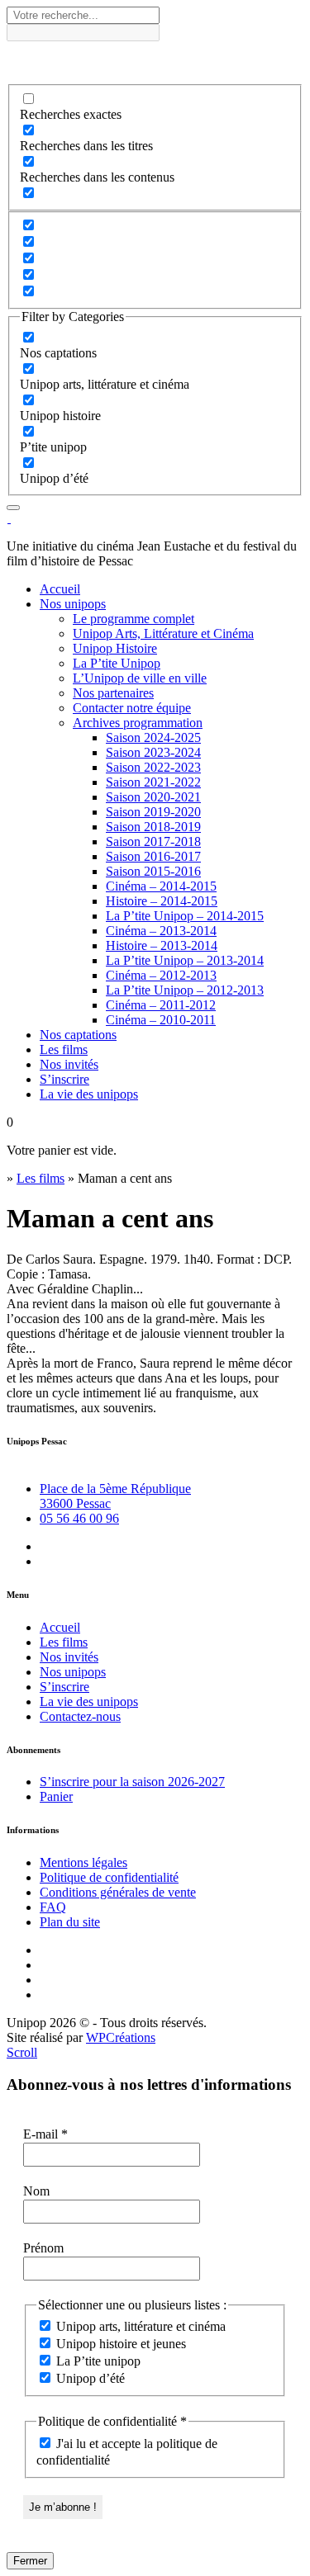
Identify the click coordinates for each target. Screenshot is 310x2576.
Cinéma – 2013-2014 (161, 931)
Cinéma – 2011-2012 (161, 1005)
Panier (56, 1796)
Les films (64, 1049)
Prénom (43, 2248)
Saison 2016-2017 (153, 856)
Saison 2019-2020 (153, 812)
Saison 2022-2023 (153, 767)
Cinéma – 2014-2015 (161, 886)
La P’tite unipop (97, 2361)
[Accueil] (9, 518)
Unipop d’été (89, 2378)
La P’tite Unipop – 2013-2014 (185, 960)
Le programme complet (134, 619)
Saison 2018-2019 (153, 827)
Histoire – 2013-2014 (162, 945)
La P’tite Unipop (117, 663)
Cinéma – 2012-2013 (161, 975)
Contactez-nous (80, 1716)
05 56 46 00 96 (79, 1518)
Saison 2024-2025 (153, 737)
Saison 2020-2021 (153, 797)
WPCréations (121, 2037)
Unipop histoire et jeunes (119, 2344)
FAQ (53, 1907)
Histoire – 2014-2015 (162, 901)
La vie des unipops (89, 1094)
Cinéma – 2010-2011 (161, 1020)
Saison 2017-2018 (153, 841)
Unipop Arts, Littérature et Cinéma (163, 633)
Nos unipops (73, 604)
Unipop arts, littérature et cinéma (139, 2326)
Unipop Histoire (115, 648)
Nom (36, 2191)
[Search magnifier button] (21, 55)
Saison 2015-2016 (153, 871)
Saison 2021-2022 (153, 782)
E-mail (45, 2134)
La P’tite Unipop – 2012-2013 (185, 990)
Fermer (30, 2561)
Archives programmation (138, 723)
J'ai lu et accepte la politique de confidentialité (127, 2452)
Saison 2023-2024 (153, 752)
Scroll (22, 2052)
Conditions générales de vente (118, 1892)
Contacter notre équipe (132, 708)
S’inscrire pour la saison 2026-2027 (132, 1782)
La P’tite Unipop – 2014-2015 (185, 916)
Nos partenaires (113, 693)
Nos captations (78, 1035)
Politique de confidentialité (109, 1877)
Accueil (60, 589)
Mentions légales (83, 1862)
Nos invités (69, 1064)
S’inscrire (64, 1079)
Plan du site (70, 1922)
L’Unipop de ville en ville (140, 678)
